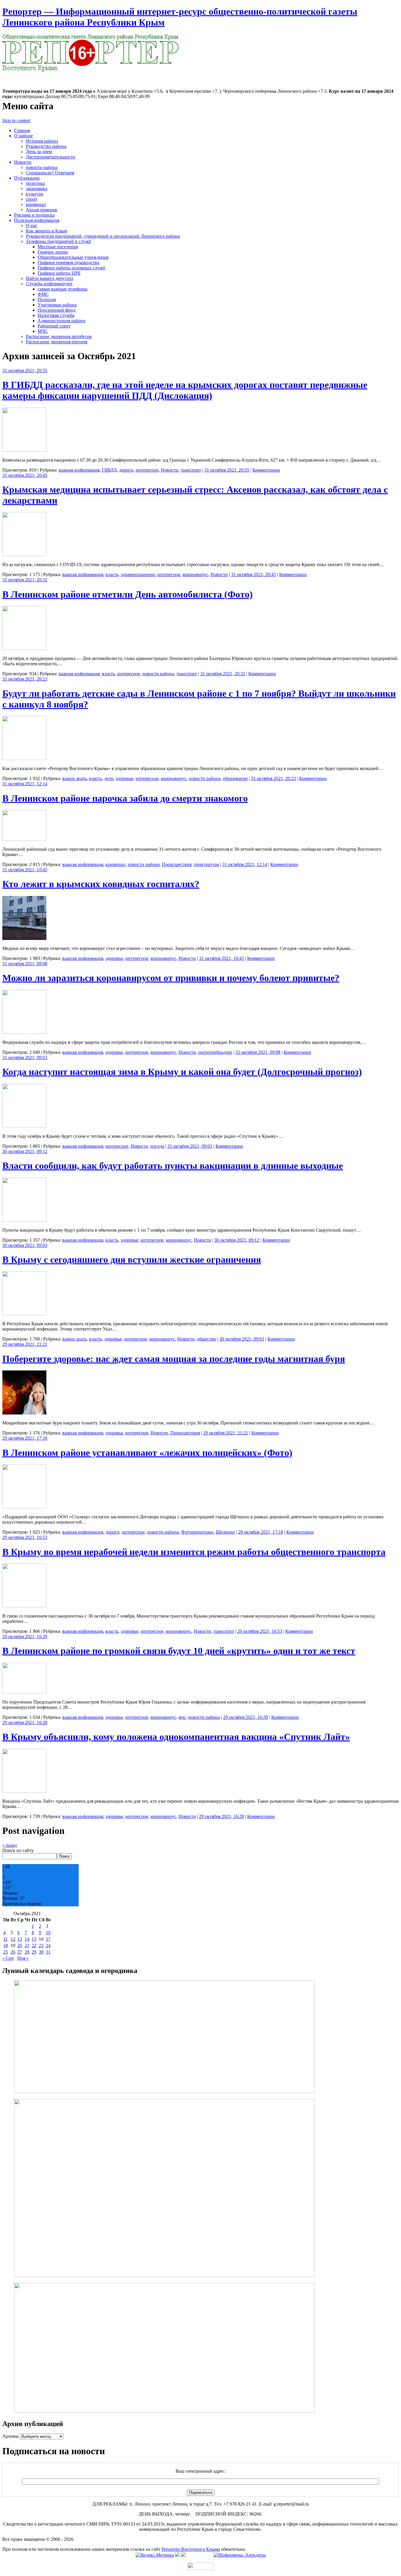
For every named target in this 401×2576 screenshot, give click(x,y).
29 (34, 1952)
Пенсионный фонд (57, 310)
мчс (182, 1717)
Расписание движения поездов (57, 342)
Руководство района (46, 146)
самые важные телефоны (63, 289)
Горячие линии (53, 252)
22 (34, 1945)
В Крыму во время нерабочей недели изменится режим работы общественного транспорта (194, 1552)
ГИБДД (109, 470)
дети (109, 778)
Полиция (47, 299)
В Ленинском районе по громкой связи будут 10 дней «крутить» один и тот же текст (179, 1651)
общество (207, 1339)
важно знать (74, 778)
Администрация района (62, 321)
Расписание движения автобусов (59, 336)
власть (112, 574)
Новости (23, 162)
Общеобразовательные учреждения (73, 257)
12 (13, 1939)
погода (157, 1146)
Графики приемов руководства (68, 263)
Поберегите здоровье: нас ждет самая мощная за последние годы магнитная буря (174, 1359)
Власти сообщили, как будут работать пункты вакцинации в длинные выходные (173, 1166)
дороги (126, 470)
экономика (37, 189)
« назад (10, 1845)
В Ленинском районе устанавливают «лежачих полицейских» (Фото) (147, 1453)
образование (235, 778)
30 (41, 1952)
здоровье (124, 778)
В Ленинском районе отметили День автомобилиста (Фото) (128, 594)
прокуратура (206, 864)
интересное (147, 470)
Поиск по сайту (18, 1850)
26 (13, 1952)
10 (48, 1933)
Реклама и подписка (34, 215)
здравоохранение (138, 574)
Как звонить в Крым (46, 231)
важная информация (79, 470)
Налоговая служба (56, 315)
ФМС (43, 294)
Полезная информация (37, 220)
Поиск (64, 1856)
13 (20, 1939)
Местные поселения (58, 247)
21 (27, 1945)
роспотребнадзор (215, 1052)
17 (48, 1939)
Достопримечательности (50, 157)
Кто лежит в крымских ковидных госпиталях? (101, 884)
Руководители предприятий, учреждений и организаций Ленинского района (103, 236)
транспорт (191, 470)
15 (34, 1939)
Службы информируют (49, 284)
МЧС (43, 331)
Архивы (11, 2436)
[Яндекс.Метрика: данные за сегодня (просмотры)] (155, 2555)
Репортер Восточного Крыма (191, 2549)
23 (41, 1945)
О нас (32, 226)
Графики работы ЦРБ (59, 273)
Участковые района (57, 305)
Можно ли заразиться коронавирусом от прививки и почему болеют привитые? (171, 978)
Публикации (27, 178)
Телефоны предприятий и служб (58, 241)
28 (27, 1952)
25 (6, 1952)
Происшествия (177, 864)
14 (27, 1939)
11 (5, 1939)
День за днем (39, 152)
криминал (36, 204)
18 (6, 1945)
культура (34, 194)
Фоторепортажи (197, 1532)
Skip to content (16, 120)
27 (20, 1952)
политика (35, 183)
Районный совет (54, 326)
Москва (10, 75)
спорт (32, 199)
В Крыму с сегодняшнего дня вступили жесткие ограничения (132, 1260)
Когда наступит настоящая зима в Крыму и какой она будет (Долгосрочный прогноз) (182, 1072)
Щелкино (225, 1532)
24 (48, 1945)
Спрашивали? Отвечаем (50, 173)
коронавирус (195, 574)
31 (48, 1952)
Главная (22, 130)
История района (42, 141)
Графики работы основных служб (71, 268)
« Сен (8, 1958)
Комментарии (266, 470)
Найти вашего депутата (49, 278)
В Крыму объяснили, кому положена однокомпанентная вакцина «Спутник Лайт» (176, 1737)
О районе (23, 136)
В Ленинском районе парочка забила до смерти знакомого (125, 798)
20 (20, 1945)
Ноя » (23, 1958)
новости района (42, 167)
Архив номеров (42, 210)
